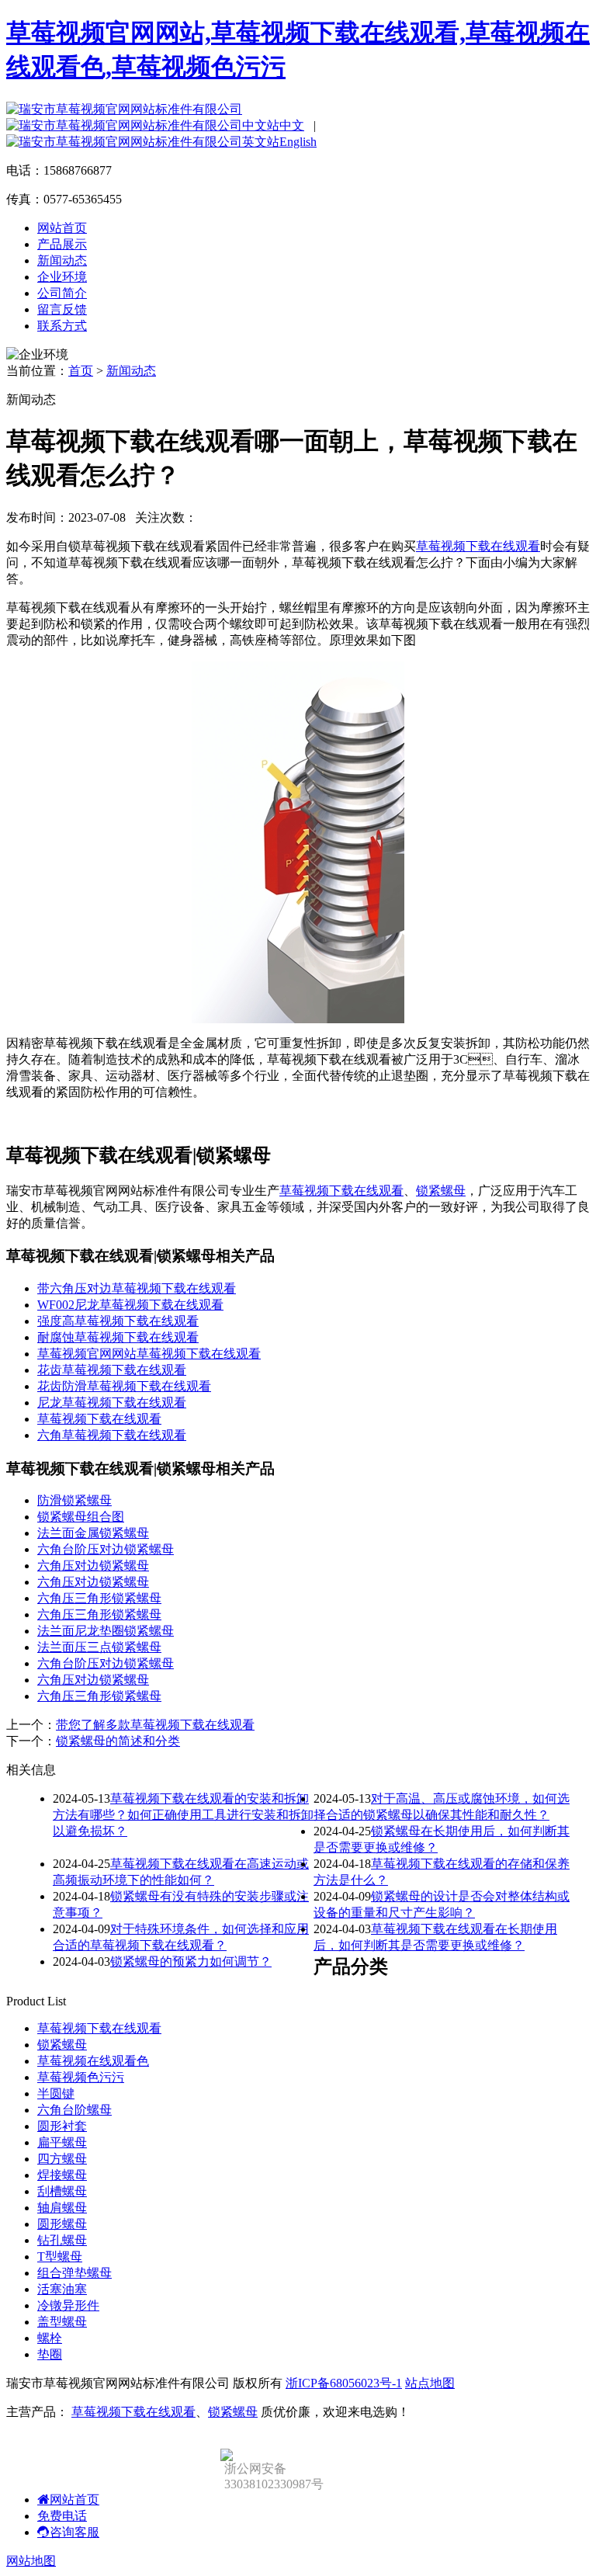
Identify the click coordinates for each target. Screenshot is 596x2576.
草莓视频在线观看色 (93, 2061)
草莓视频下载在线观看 (478, 546)
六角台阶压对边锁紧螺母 (106, 1549)
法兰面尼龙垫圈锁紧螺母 (106, 1631)
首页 (81, 371)
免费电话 (62, 2516)
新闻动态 (62, 260)
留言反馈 (62, 309)
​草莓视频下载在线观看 (99, 1419)
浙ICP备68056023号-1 (344, 2383)
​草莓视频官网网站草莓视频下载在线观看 (149, 1354)
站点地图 (430, 2383)
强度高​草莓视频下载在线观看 (118, 1321)
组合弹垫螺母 (74, 2273)
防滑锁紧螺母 (74, 1500)
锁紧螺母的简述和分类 (118, 1741)
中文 (292, 125)
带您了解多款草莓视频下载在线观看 (155, 1725)
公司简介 (62, 293)
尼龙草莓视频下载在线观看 (112, 1403)
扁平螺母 (62, 2142)
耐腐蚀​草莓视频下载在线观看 (118, 1337)
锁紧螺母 (441, 1191)
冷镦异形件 (68, 2305)
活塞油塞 (62, 2289)
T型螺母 (60, 2257)
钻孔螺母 (62, 2240)
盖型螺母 (62, 2322)
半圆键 (56, 2093)
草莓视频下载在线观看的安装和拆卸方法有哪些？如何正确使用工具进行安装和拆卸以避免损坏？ (183, 1815)
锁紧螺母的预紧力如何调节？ (191, 1962)
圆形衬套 (62, 2126)
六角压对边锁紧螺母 (93, 1566)
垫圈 (50, 2354)
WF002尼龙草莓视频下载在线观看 (130, 1305)
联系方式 (62, 326)
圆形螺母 (62, 2224)
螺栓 (50, 2338)
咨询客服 (74, 2532)
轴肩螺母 (62, 2208)
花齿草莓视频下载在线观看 (112, 1370)
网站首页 (62, 228)
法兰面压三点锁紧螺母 (99, 1647)
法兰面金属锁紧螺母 (93, 1533)
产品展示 (62, 244)
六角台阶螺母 (74, 2110)
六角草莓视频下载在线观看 (112, 1435)
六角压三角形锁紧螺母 (99, 1598)
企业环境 (62, 277)
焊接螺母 (62, 2175)
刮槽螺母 (62, 2191)
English (298, 142)
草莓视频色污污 (81, 2077)
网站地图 (31, 2561)
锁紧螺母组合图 (81, 1517)
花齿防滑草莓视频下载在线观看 (124, 1386)
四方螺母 (62, 2159)
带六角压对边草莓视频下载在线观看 (137, 1288)
